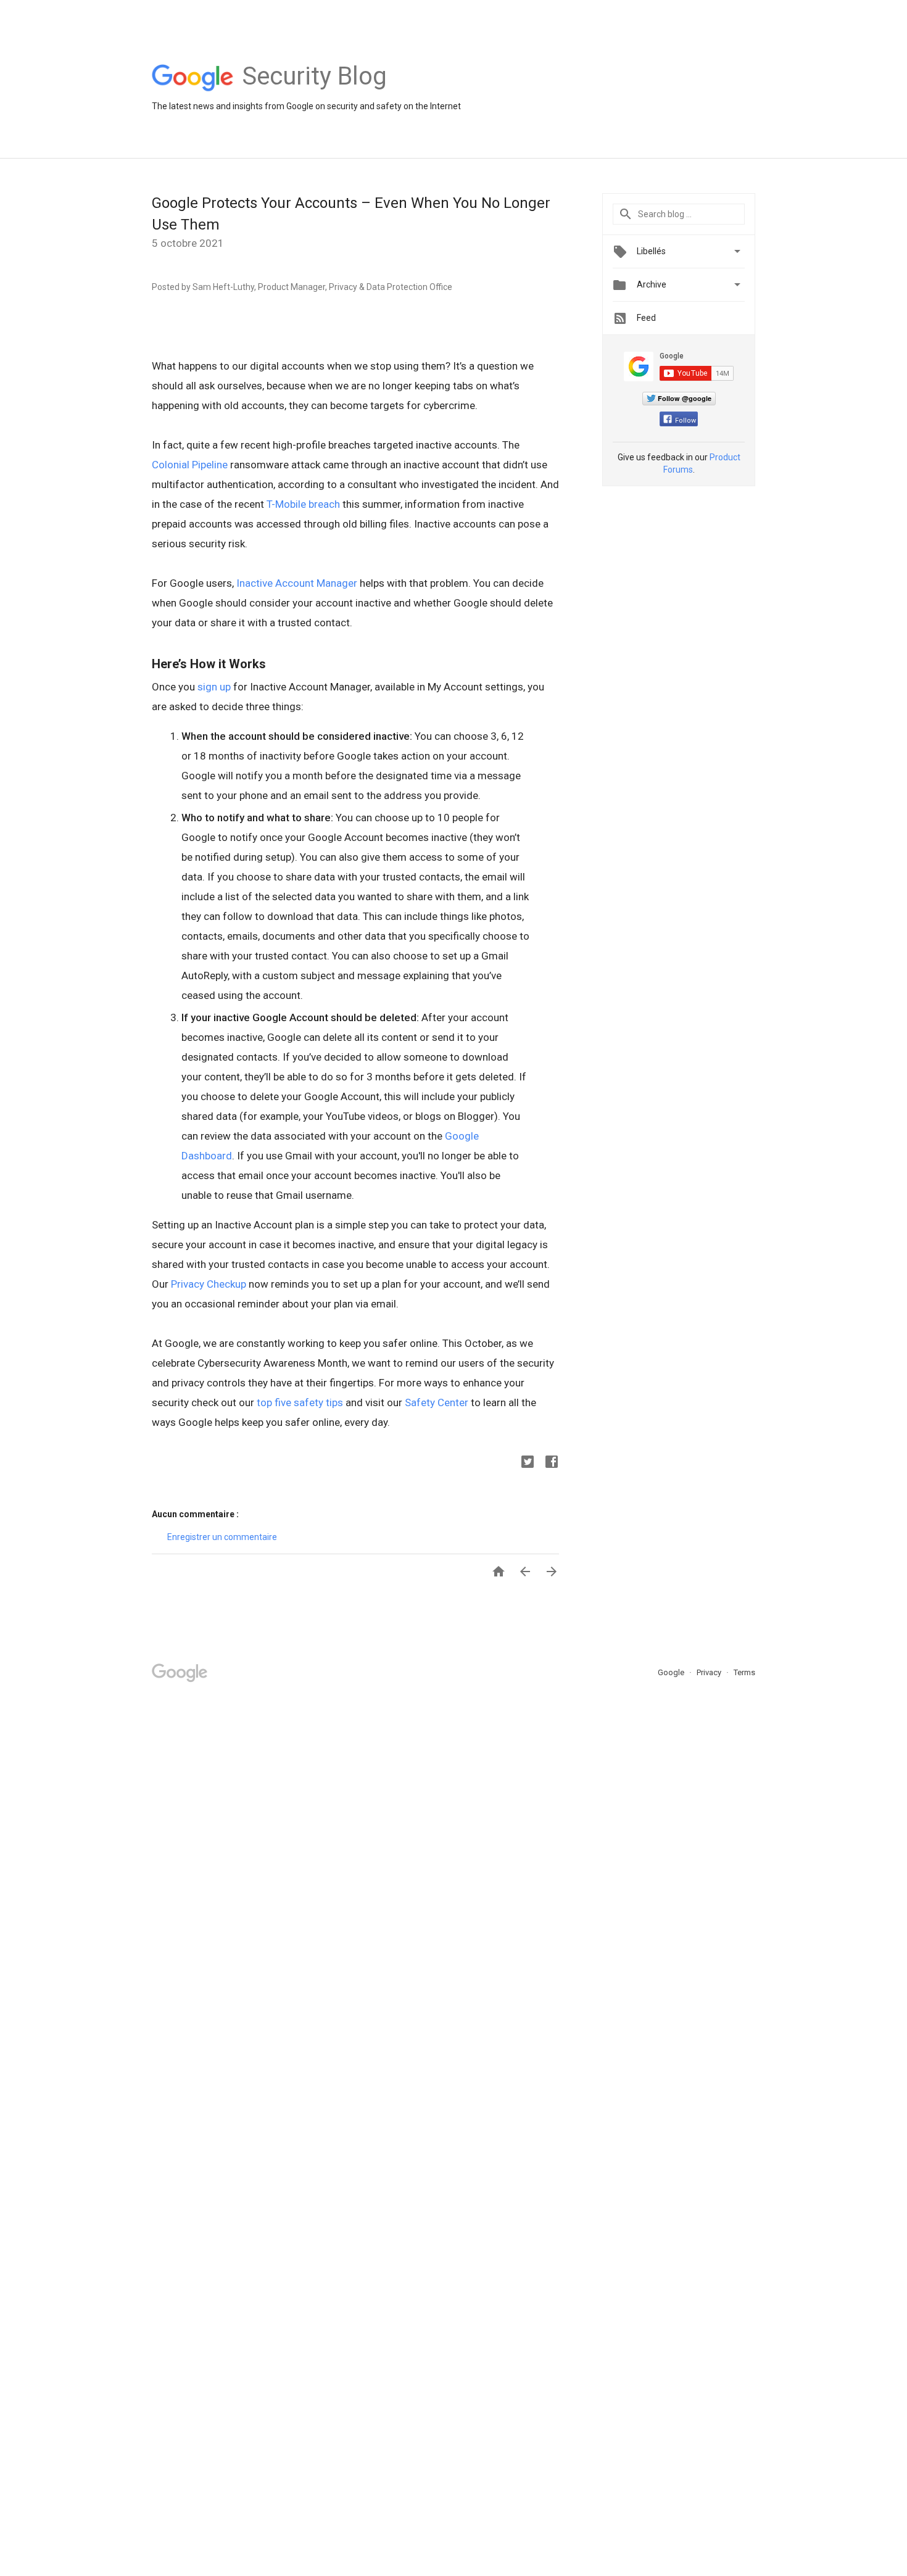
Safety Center (437, 1402)
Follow (685, 420)
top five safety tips (300, 1402)
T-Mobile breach (304, 504)
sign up (214, 687)
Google (672, 1672)
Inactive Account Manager (297, 583)
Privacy (710, 1672)
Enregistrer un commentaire (222, 1537)
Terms (744, 1672)
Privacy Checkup (209, 1284)
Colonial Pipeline (190, 465)
